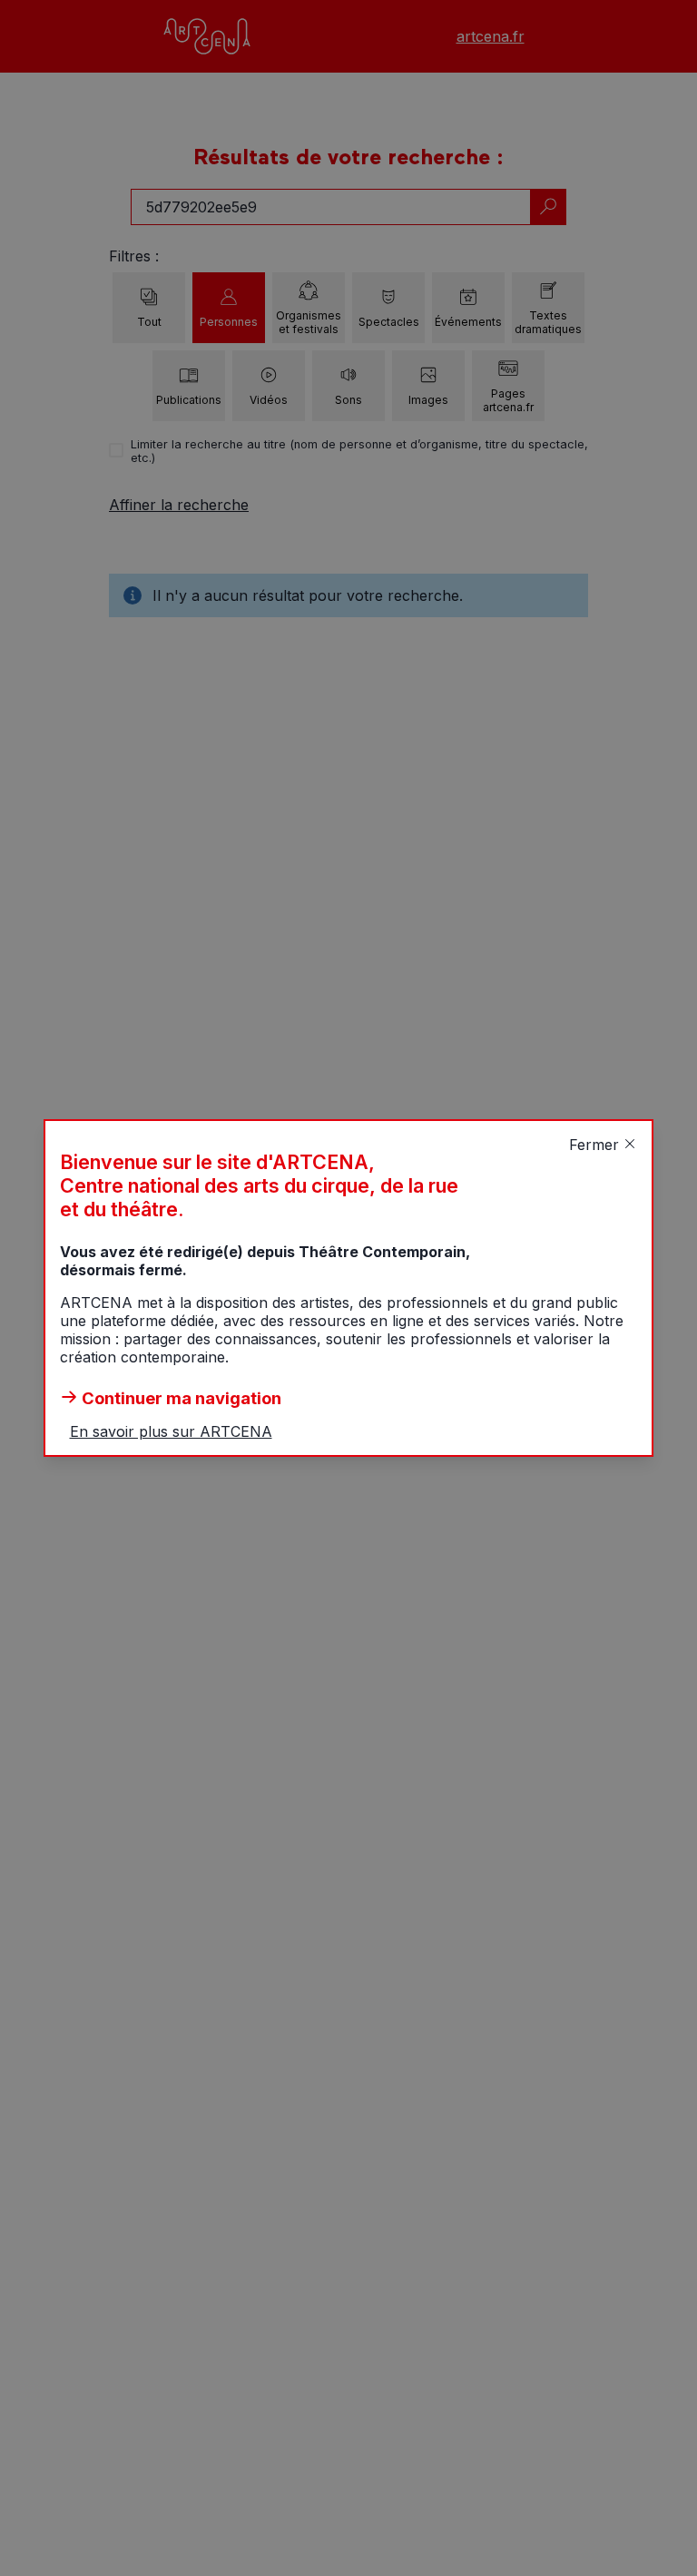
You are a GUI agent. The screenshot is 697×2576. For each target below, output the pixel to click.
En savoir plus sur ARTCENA (171, 1431)
